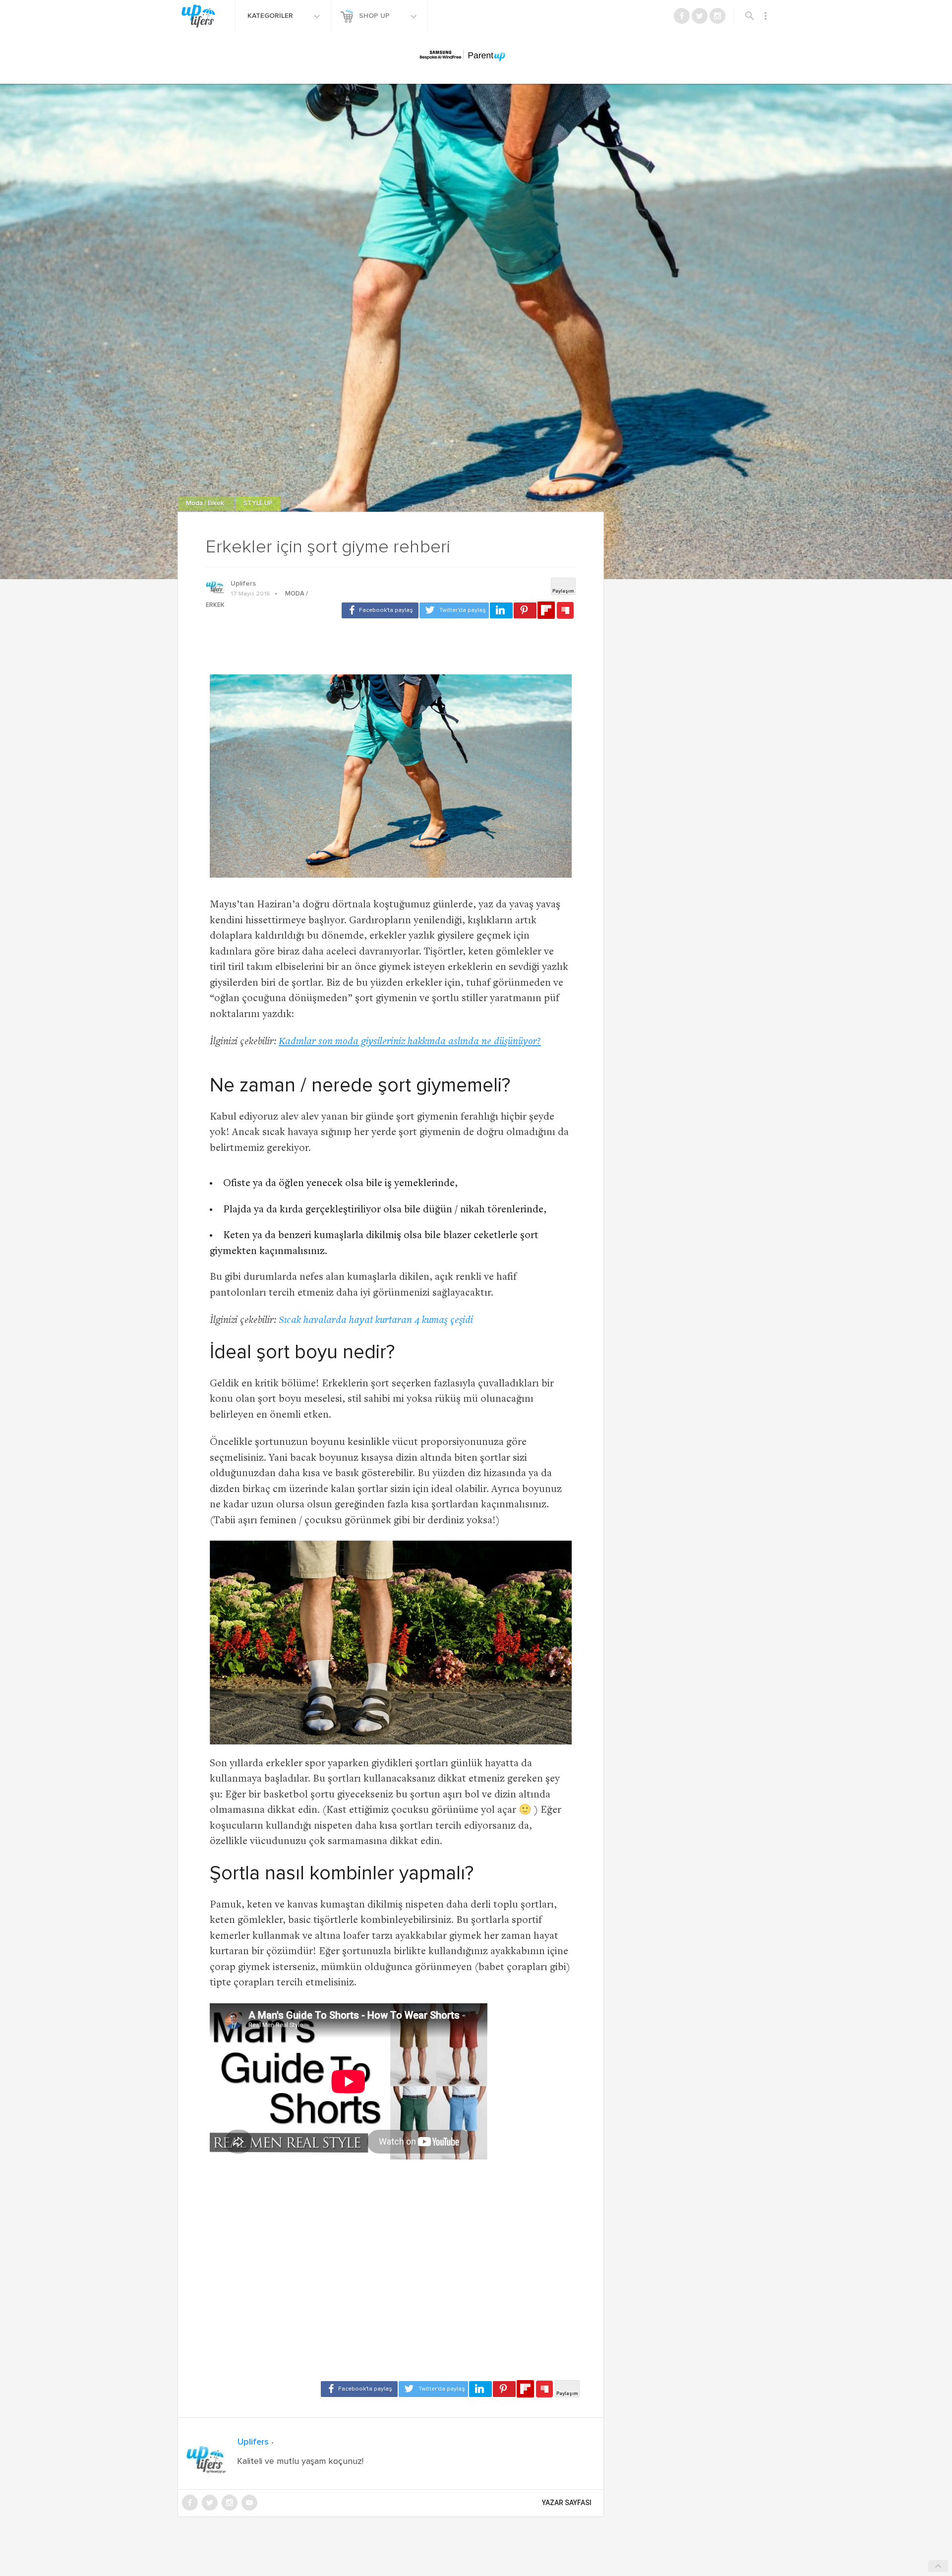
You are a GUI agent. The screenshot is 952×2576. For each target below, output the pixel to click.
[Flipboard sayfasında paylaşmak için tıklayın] (546, 610)
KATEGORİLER (271, 16)
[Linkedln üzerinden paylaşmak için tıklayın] (501, 610)
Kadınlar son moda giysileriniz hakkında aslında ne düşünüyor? (410, 1042)
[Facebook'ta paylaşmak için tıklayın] (380, 610)
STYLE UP (258, 504)
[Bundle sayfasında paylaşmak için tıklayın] (565, 611)
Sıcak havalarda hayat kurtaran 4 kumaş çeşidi (376, 1321)
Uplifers (243, 584)
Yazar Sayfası (567, 2503)
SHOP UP (375, 16)
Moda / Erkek (206, 504)
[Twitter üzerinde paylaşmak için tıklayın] (454, 610)
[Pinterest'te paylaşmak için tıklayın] (525, 610)
